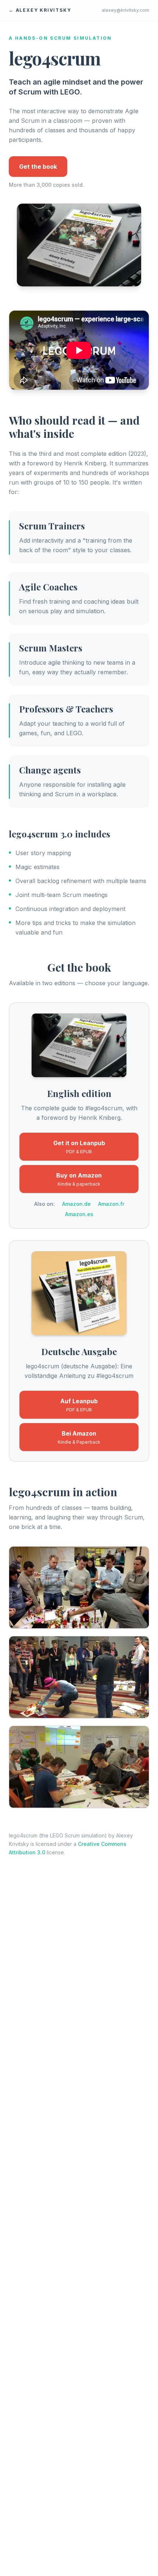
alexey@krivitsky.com (125, 10)
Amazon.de (76, 1204)
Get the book (38, 167)
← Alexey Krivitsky (40, 10)
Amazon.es (79, 1214)
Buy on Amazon (79, 1179)
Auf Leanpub (79, 1405)
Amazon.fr (111, 1204)
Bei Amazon (79, 1437)
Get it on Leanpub (79, 1147)
